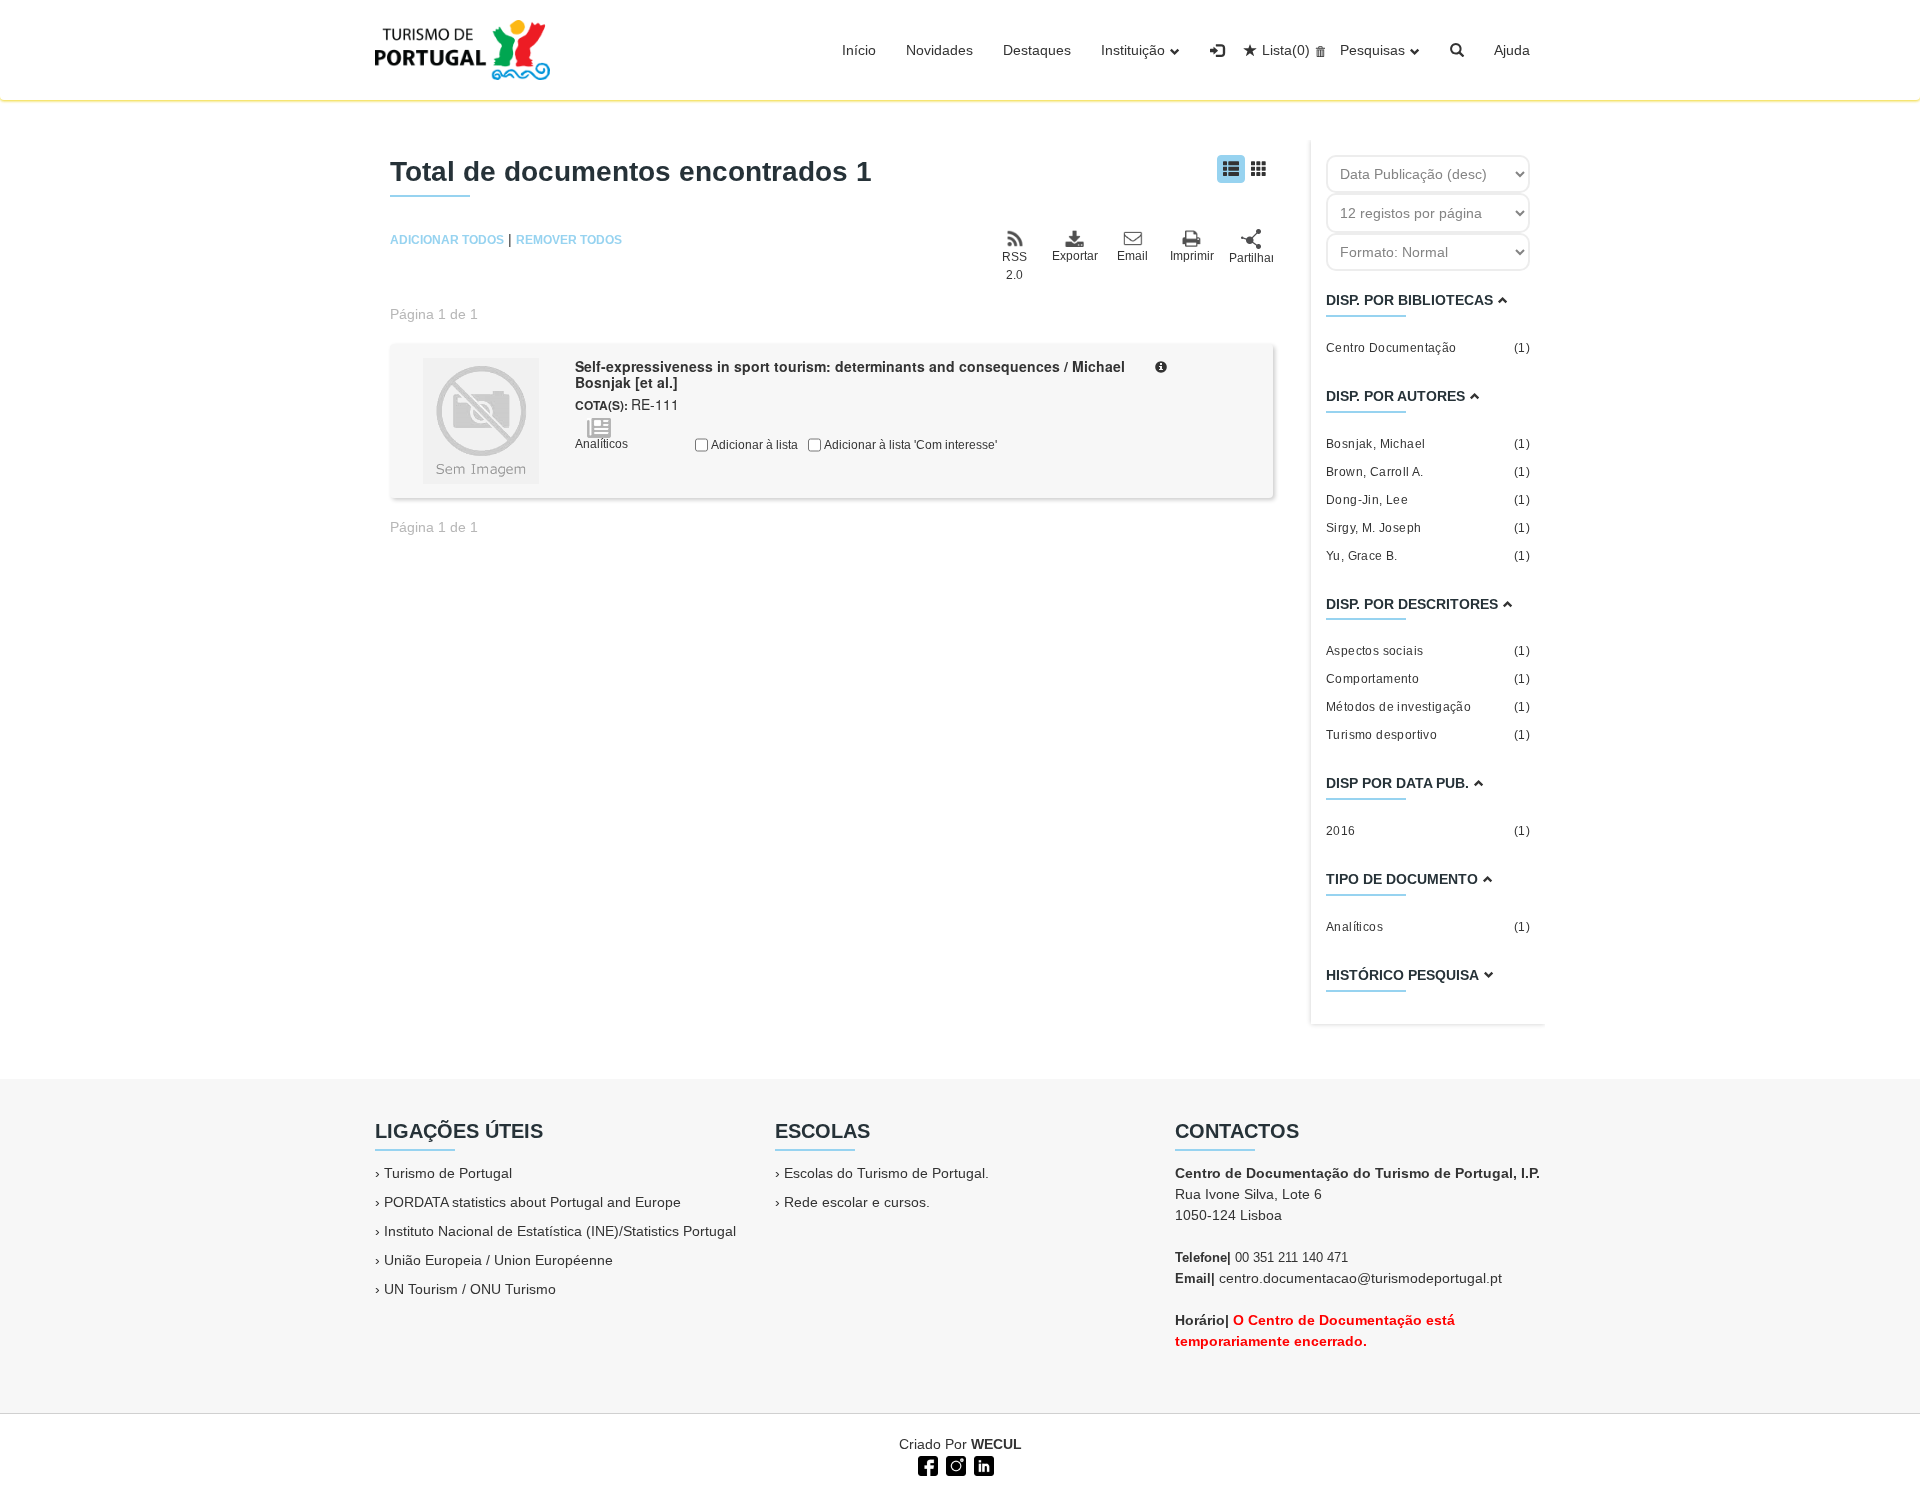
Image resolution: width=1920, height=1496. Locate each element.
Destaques (1037, 50)
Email (1132, 256)
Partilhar (1251, 258)
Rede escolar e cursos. (857, 1202)
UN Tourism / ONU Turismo (470, 1289)
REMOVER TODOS (569, 240)
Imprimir (1192, 256)
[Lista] (1231, 169)
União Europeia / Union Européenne (498, 1260)
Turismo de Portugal (448, 1173)
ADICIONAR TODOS (447, 240)
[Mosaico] (1259, 169)
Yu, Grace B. (1428, 556)
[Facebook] (926, 1464)
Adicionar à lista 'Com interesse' (909, 445)
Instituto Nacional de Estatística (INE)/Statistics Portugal (560, 1231)
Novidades (939, 50)
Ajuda (1512, 50)
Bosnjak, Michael (1428, 444)
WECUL (996, 1444)
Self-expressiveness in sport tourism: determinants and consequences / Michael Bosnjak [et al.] (850, 374)
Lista (1286, 50)
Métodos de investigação (1428, 707)
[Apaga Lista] (1317, 50)
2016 (1428, 831)
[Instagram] (954, 1464)
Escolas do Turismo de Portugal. (886, 1173)
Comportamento (1428, 679)
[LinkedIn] (982, 1464)
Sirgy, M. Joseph (1428, 528)
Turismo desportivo (1428, 735)
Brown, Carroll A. (1428, 472)
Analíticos (1428, 927)
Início (859, 50)
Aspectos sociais (1428, 651)
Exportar (1074, 256)
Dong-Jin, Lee (1428, 500)
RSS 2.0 (1014, 266)
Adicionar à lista (753, 445)
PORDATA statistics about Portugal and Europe (532, 1202)
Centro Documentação (1428, 348)
